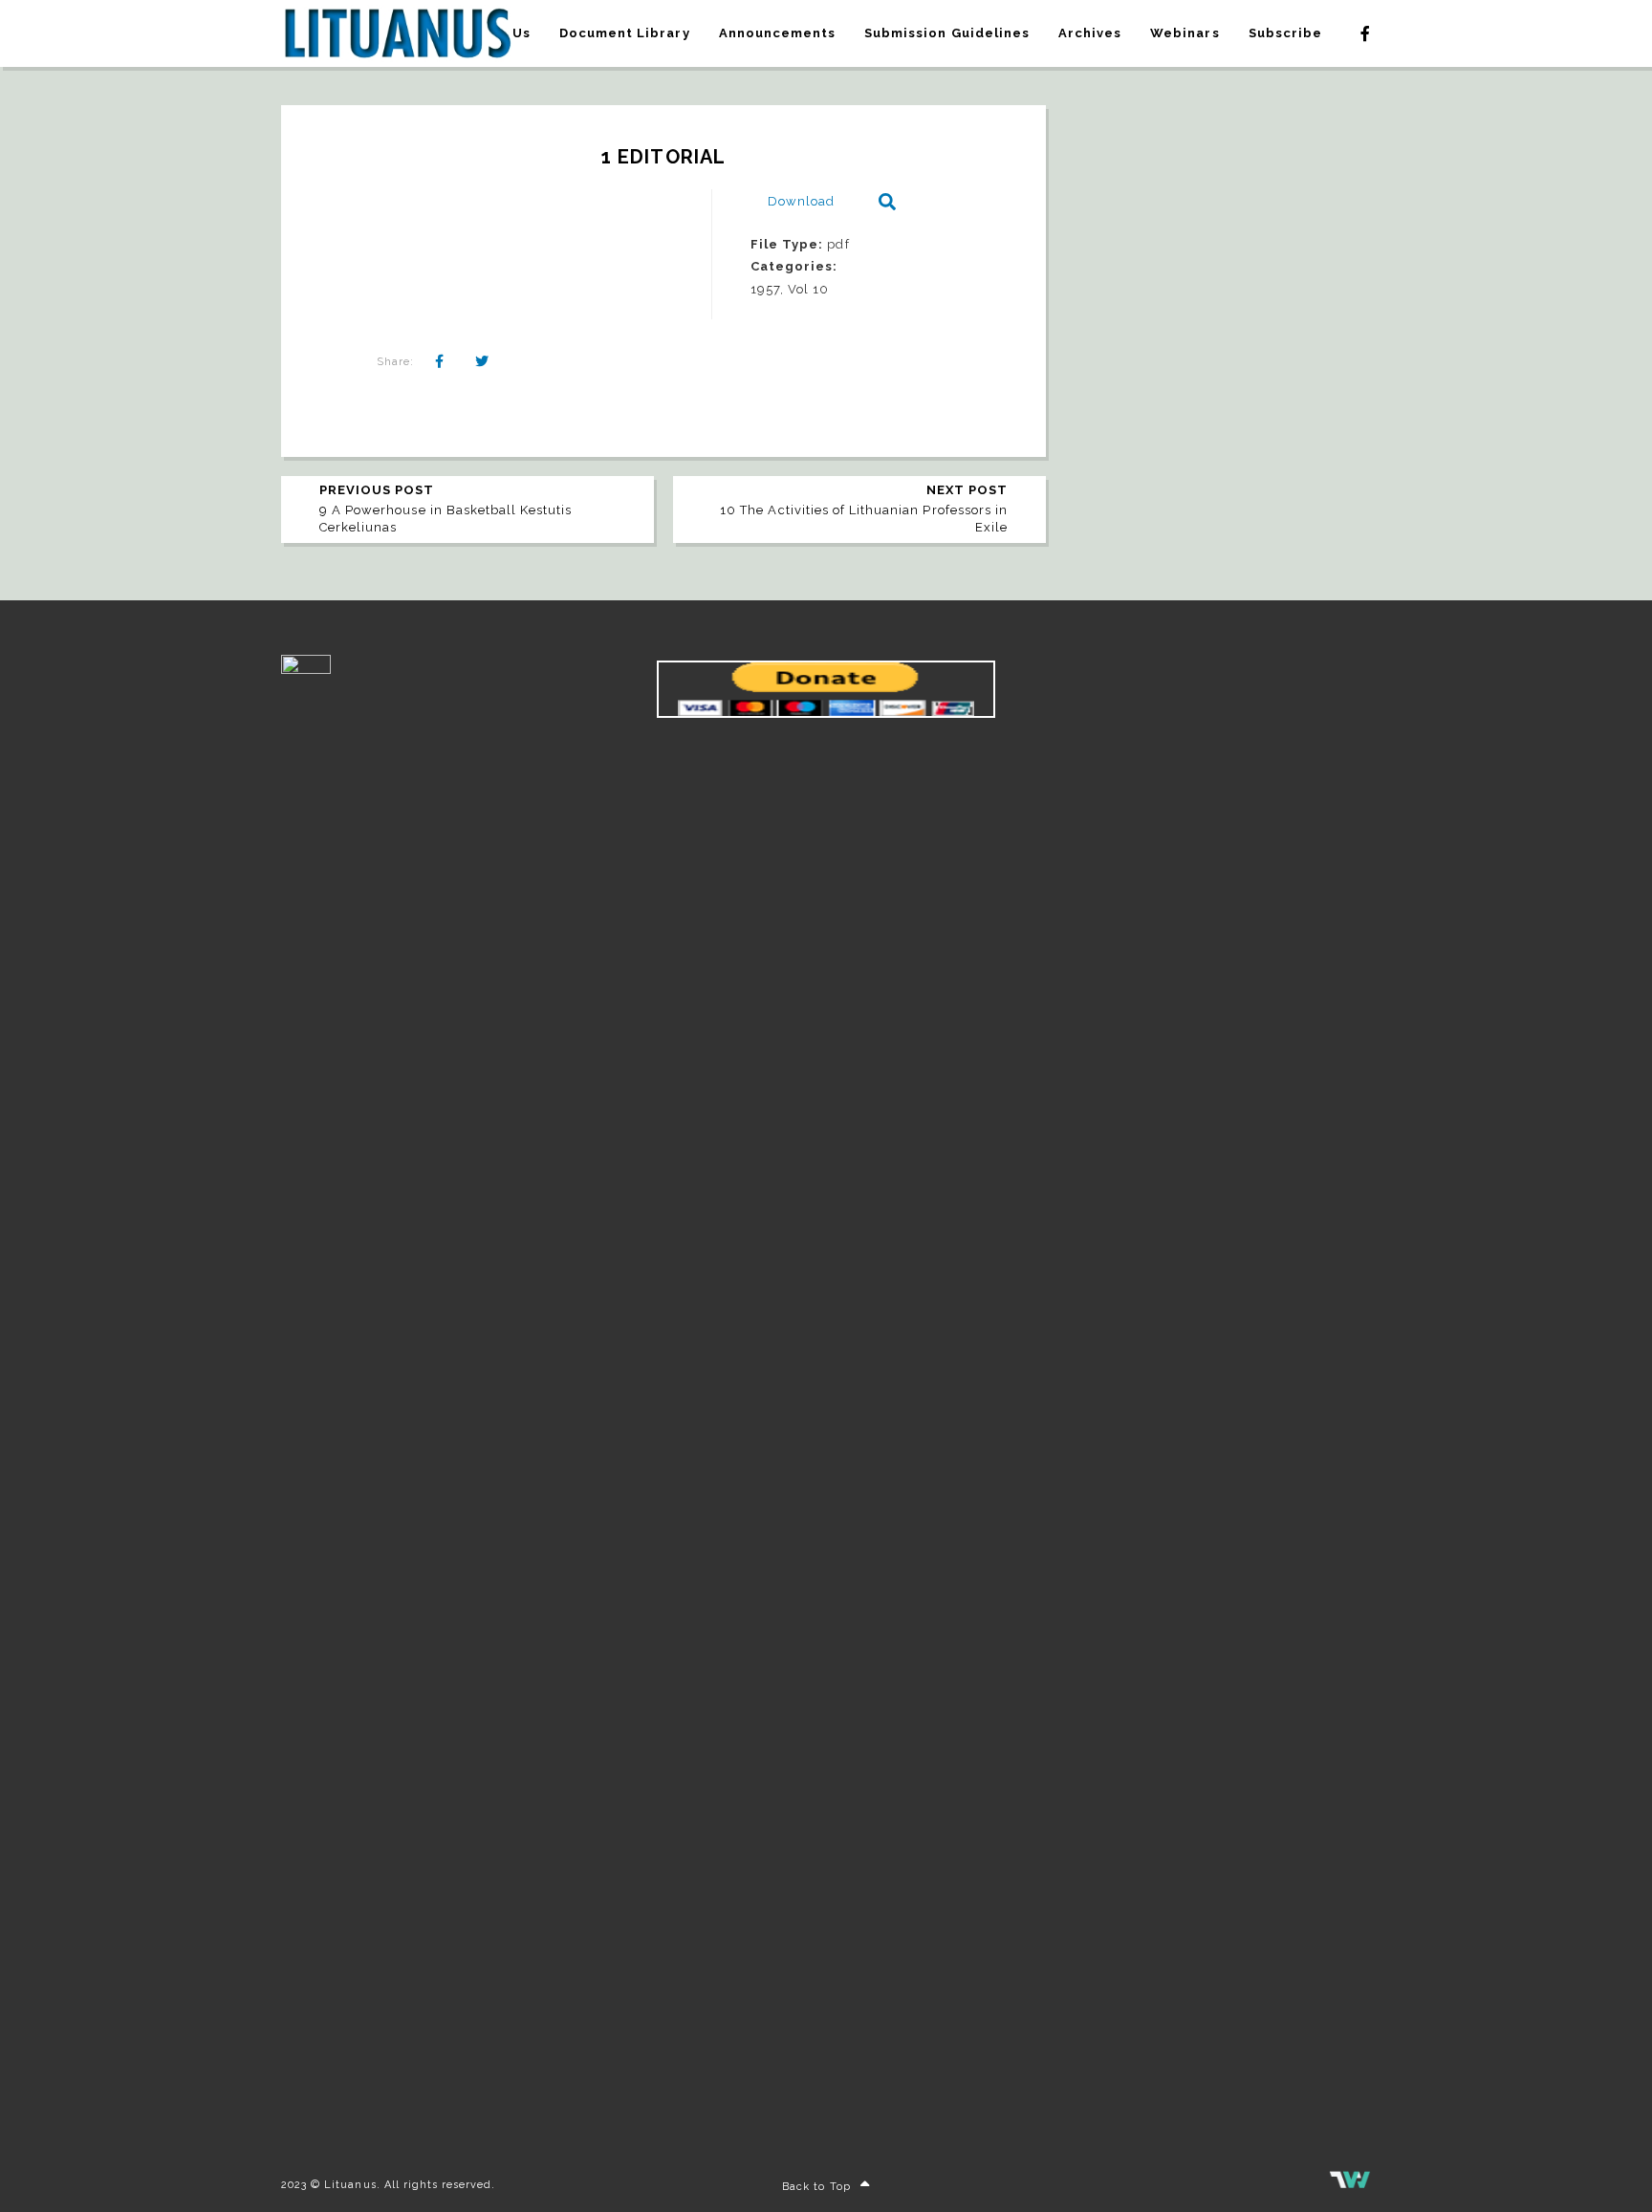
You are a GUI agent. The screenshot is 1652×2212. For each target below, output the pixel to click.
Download (801, 201)
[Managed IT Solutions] (1350, 2185)
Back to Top (816, 2187)
